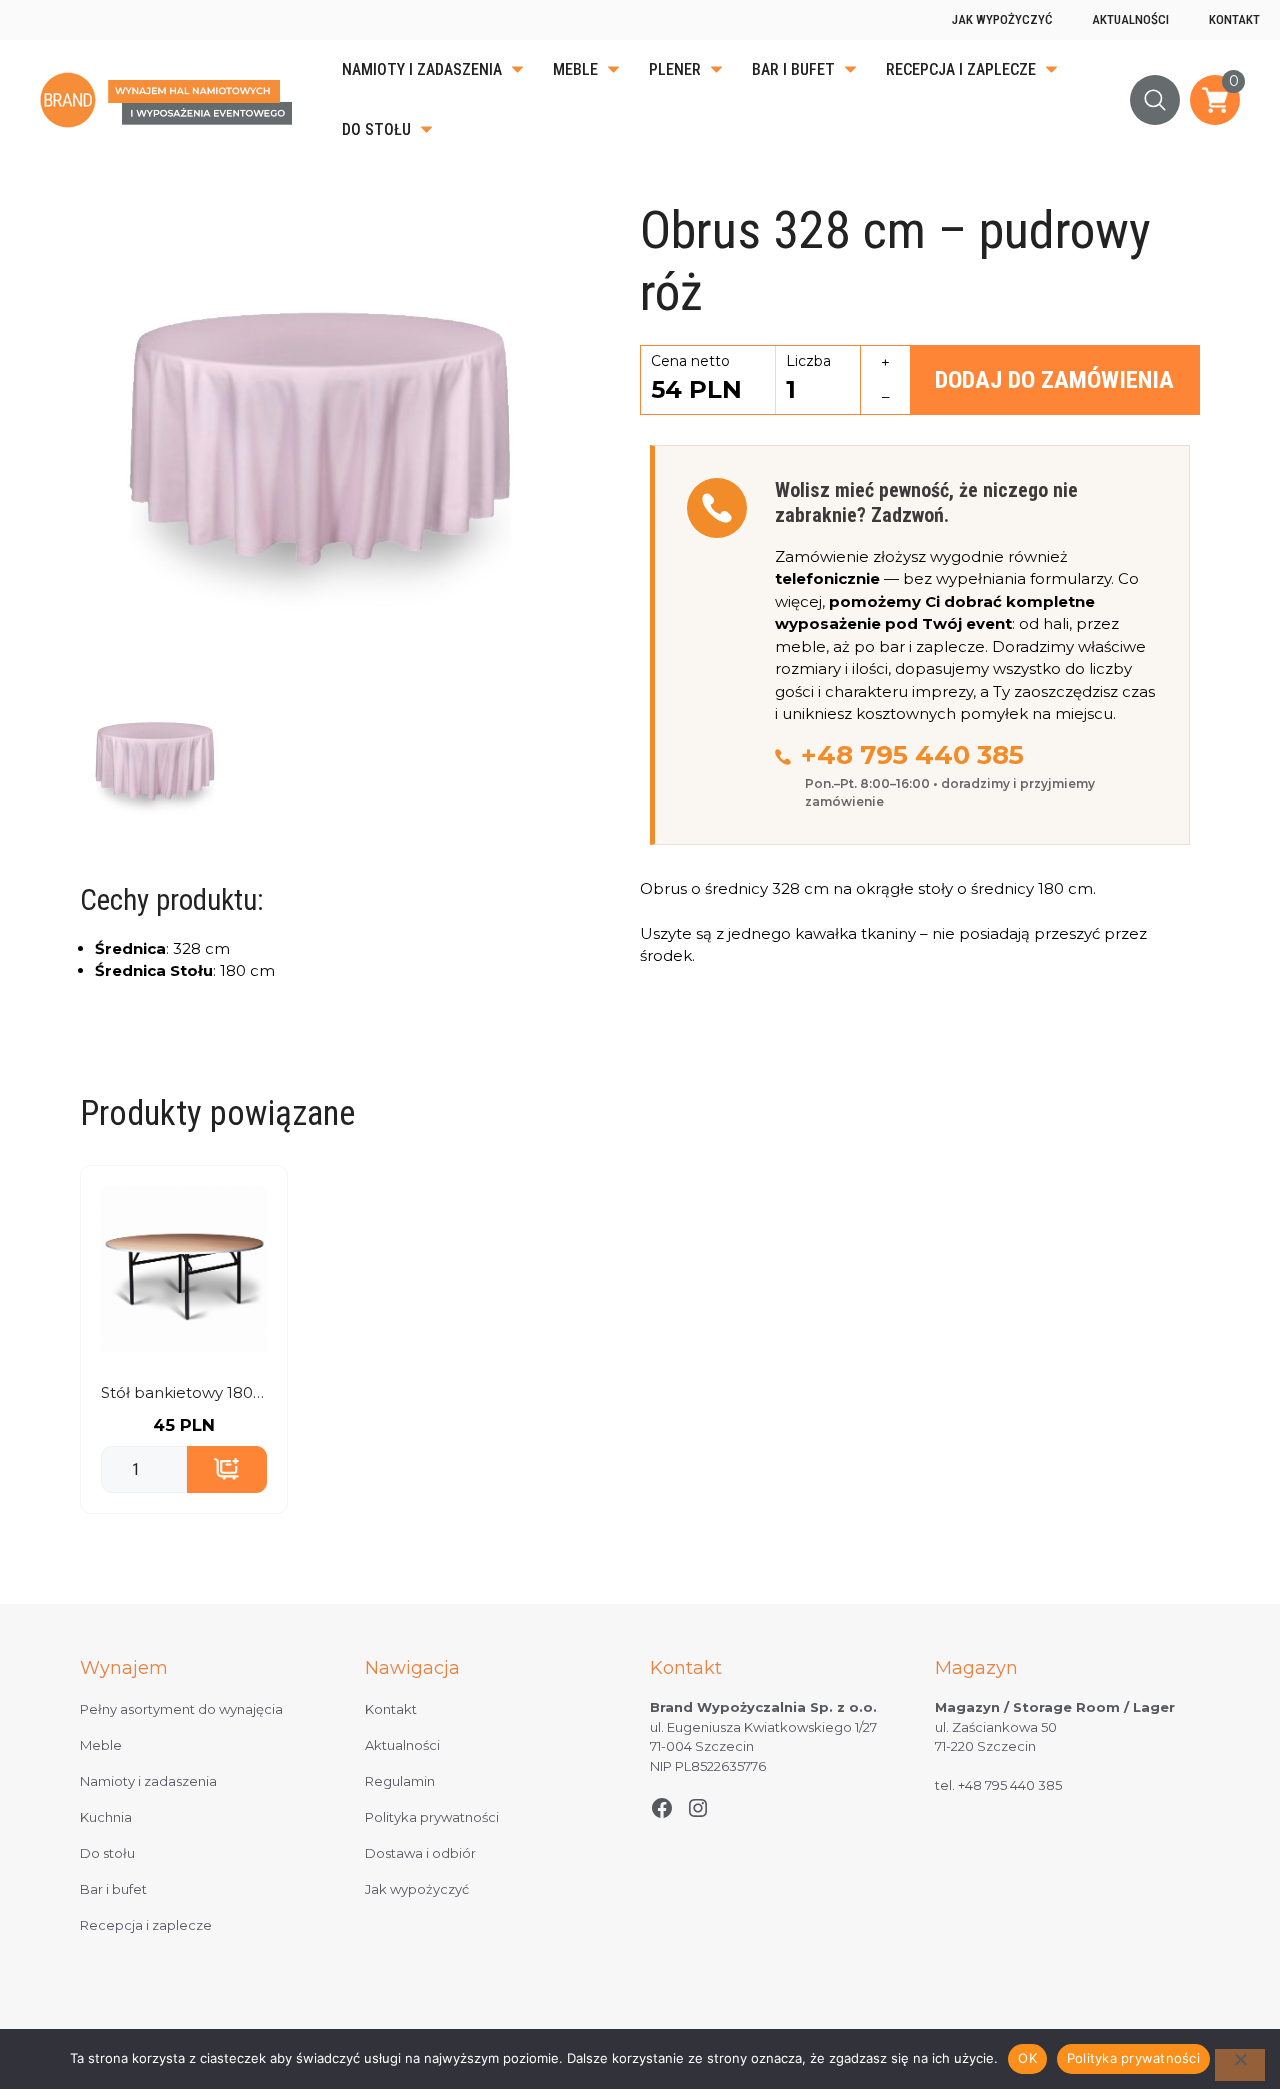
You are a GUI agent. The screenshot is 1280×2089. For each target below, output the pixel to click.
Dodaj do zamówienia (1054, 380)
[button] (1155, 100)
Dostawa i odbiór (420, 1853)
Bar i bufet (793, 69)
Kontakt (1234, 19)
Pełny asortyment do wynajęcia (181, 1709)
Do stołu (376, 129)
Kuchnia (106, 1817)
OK (1027, 2058)
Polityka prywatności (432, 1817)
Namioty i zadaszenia (422, 69)
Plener (675, 69)
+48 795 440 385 (912, 755)
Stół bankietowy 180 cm (184, 1392)
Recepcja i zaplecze (961, 69)
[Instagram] (698, 1808)
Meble (575, 69)
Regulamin (400, 1781)
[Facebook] (662, 1808)
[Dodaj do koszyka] (227, 1470)
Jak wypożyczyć (1002, 19)
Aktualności (1130, 19)
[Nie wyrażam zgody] (1240, 2065)
